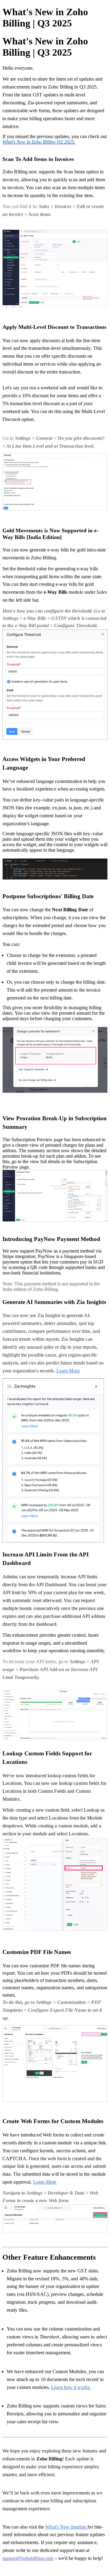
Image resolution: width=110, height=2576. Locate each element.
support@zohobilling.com (28, 2558)
